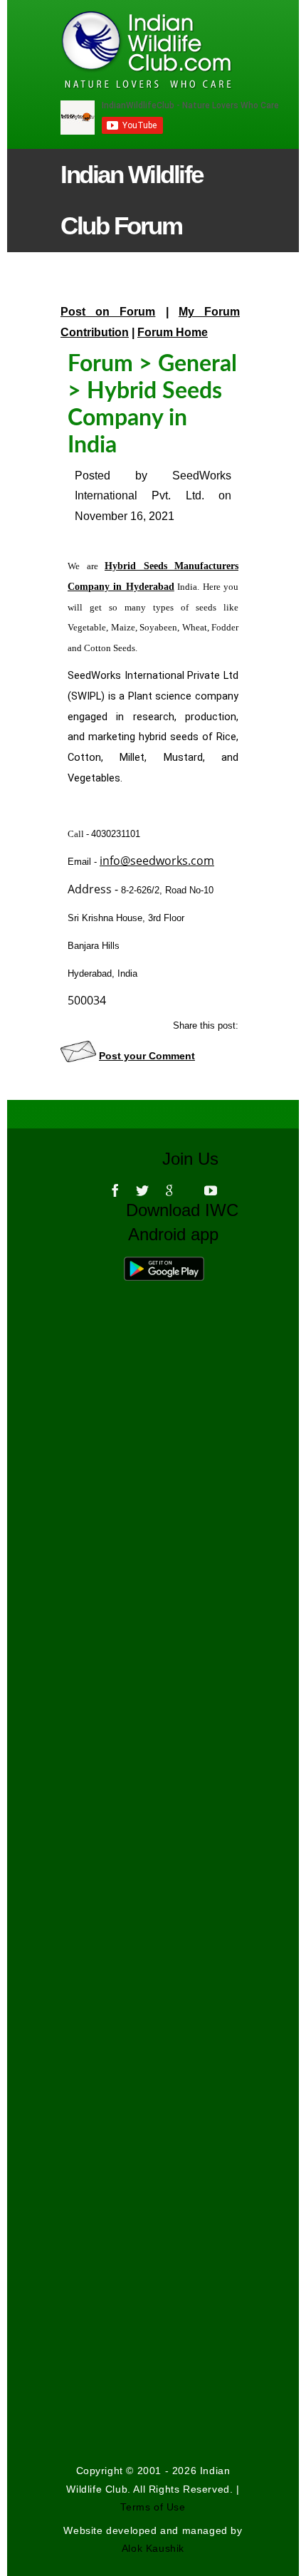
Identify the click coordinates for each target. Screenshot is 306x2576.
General (197, 364)
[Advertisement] (153, 1774)
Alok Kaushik (153, 2548)
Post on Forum (108, 312)
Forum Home (173, 332)
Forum (100, 364)
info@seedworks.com (157, 861)
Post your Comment (147, 1056)
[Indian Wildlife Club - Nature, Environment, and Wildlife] (123, 50)
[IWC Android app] (178, 1266)
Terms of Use (153, 2507)
